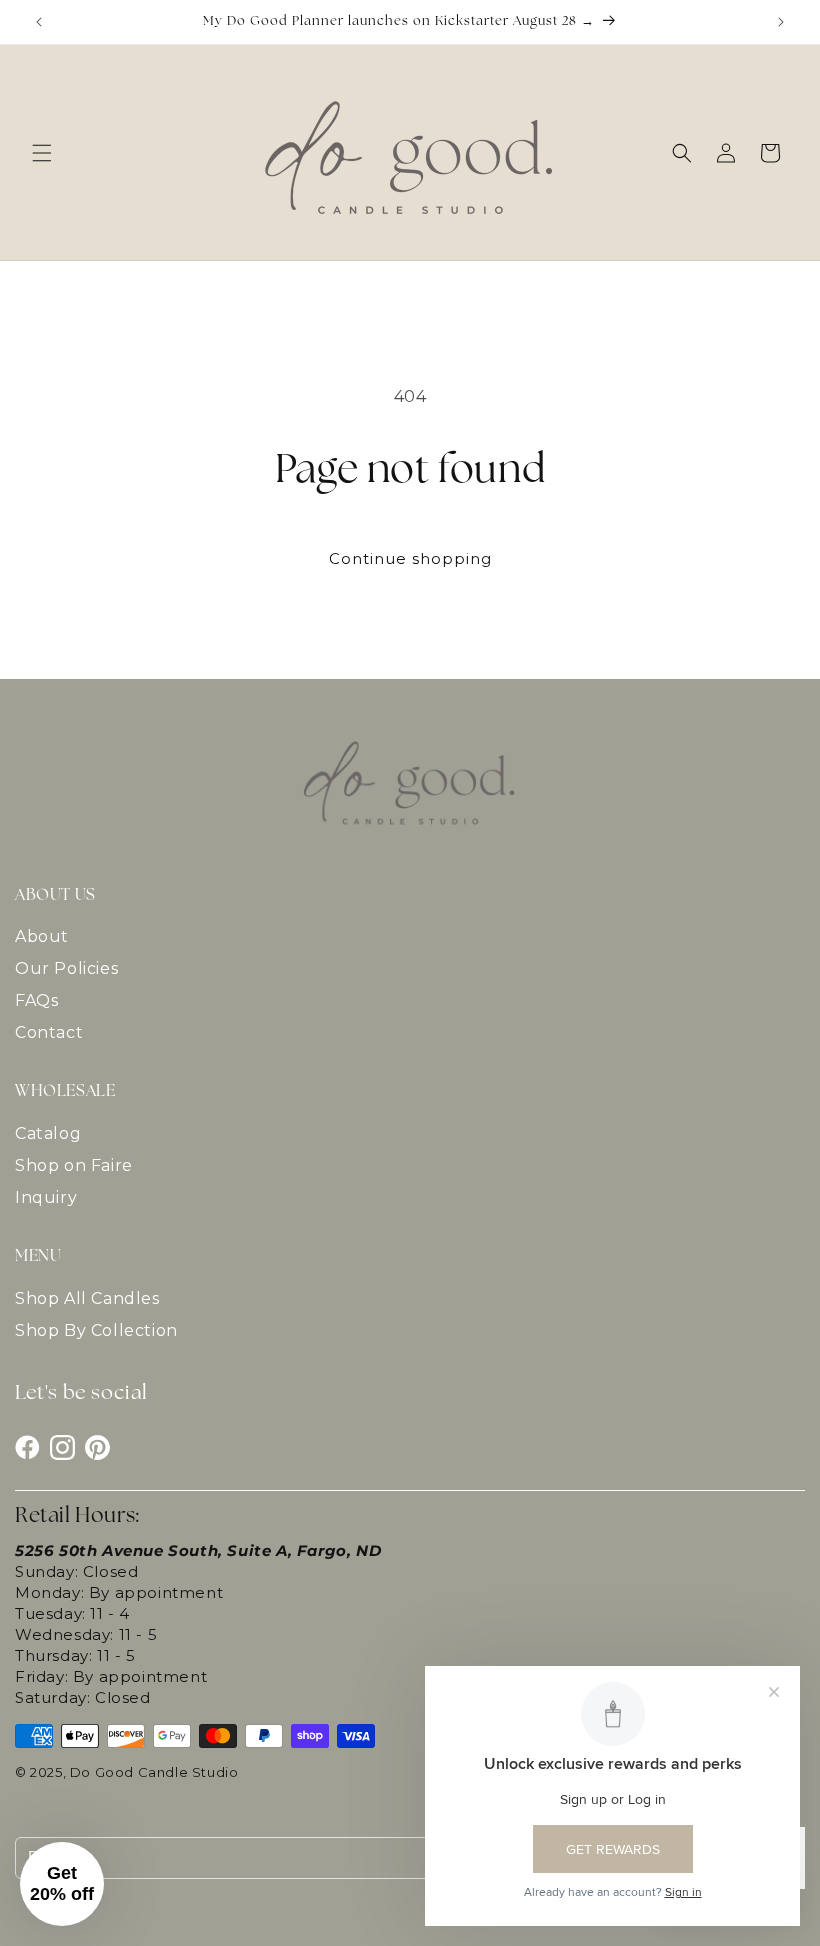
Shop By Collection (96, 1330)
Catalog (48, 1133)
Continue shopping (410, 558)
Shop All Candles (87, 1298)
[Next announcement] (781, 22)
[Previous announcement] (39, 22)
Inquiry (46, 1197)
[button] (42, 153)
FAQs (36, 1000)
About (42, 936)
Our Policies (66, 968)
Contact (49, 1032)
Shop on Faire (74, 1165)
